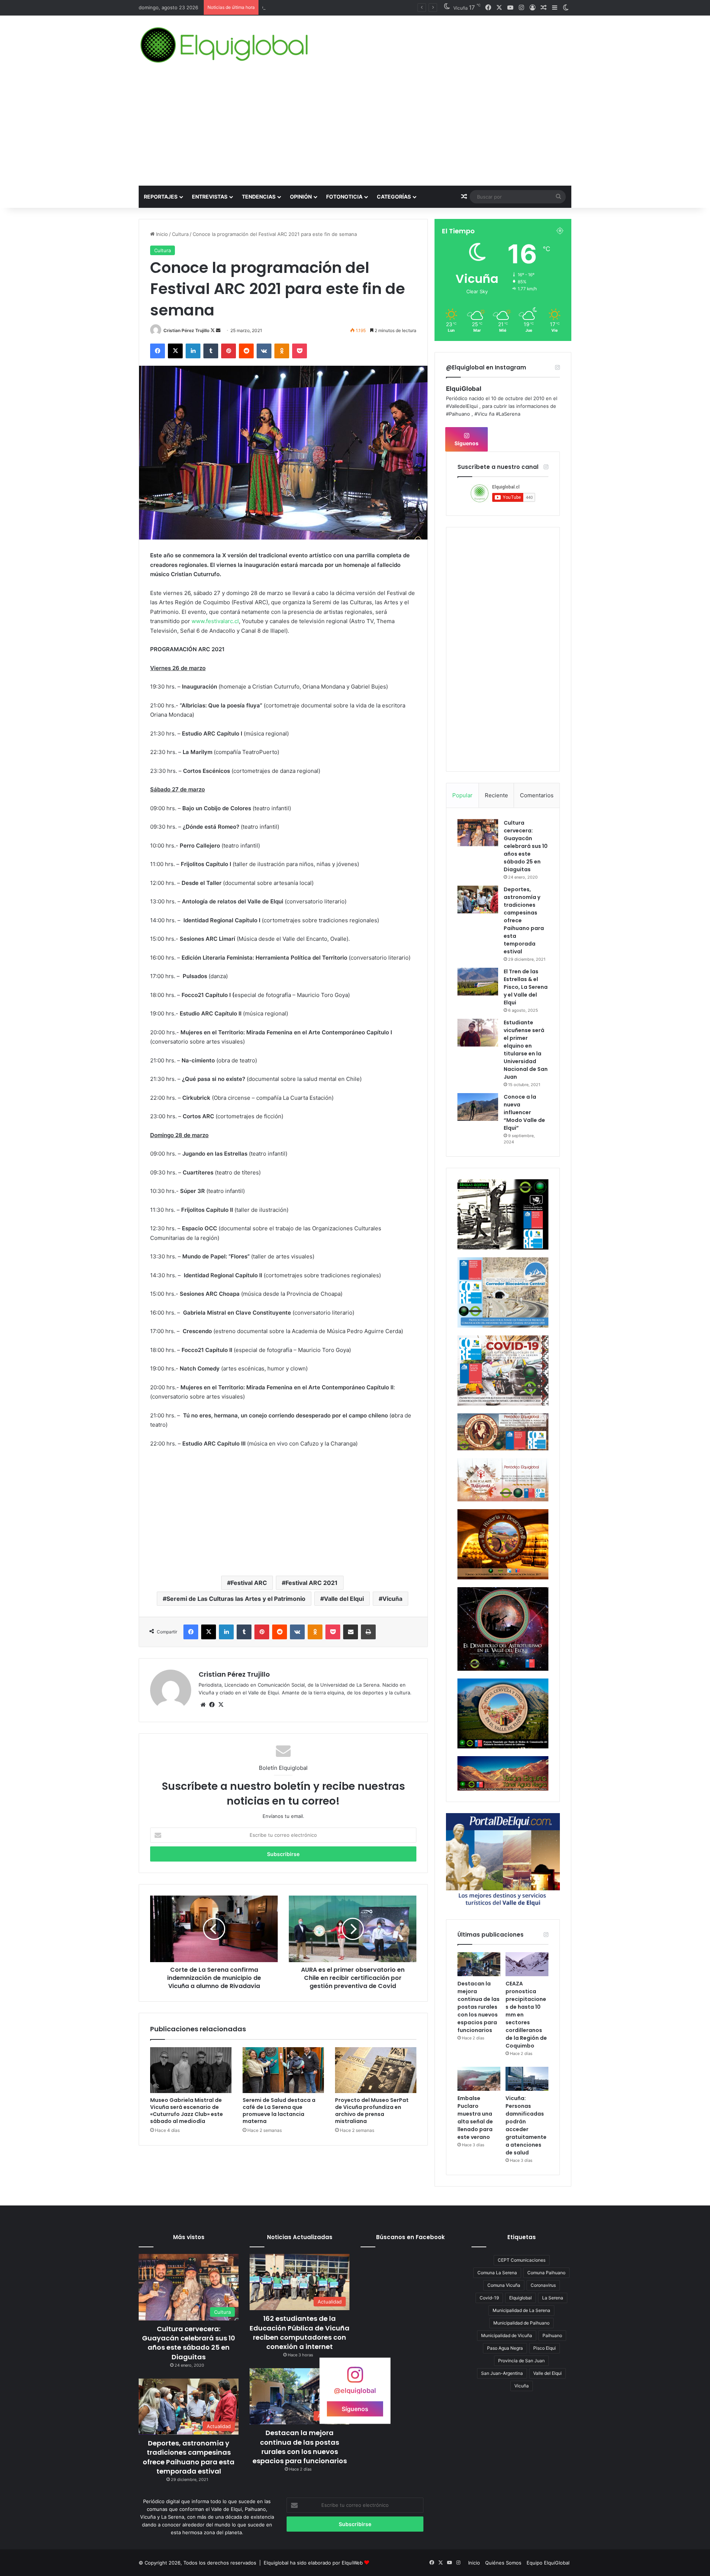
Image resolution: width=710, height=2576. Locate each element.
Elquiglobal (520, 2298)
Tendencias (259, 197)
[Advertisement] (355, 130)
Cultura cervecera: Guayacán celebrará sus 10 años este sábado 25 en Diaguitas (526, 846)
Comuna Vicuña (504, 2285)
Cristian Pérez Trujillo (186, 330)
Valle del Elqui (344, 1599)
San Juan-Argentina (502, 2373)
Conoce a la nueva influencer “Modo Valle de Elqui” (524, 1112)
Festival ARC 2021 (312, 1583)
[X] (221, 1705)
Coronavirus (543, 2285)
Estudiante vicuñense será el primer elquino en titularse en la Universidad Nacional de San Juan (526, 1050)
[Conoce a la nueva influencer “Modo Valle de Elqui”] (478, 1107)
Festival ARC (249, 1583)
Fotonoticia (344, 197)
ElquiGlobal (464, 389)
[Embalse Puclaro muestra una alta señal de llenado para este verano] (479, 2079)
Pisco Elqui (545, 2348)
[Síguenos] (355, 2378)
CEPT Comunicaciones (522, 2260)
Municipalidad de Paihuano (521, 2323)
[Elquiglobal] (225, 45)
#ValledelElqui (462, 406)
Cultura (180, 234)
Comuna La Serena (497, 2273)
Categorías (394, 197)
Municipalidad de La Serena (521, 2310)
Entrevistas (210, 197)
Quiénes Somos (503, 2563)
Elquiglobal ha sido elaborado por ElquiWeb (313, 2563)
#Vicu (481, 414)
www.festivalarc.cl (215, 621)
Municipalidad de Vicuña (507, 2335)
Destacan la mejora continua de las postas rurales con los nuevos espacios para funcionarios (479, 2007)
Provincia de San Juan (521, 2361)
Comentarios (537, 795)
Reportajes (161, 197)
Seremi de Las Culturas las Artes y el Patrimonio (236, 1599)
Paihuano (552, 2335)
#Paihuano (458, 414)
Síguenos (466, 443)
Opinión (301, 197)
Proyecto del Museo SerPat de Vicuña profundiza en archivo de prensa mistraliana (372, 2111)
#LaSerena (508, 414)
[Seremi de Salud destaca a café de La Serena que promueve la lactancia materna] (283, 2070)
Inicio (161, 234)
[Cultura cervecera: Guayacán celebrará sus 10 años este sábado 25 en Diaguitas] (478, 833)
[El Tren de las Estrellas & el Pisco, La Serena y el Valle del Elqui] (478, 982)
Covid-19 (489, 2298)
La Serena (553, 2298)
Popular (462, 795)
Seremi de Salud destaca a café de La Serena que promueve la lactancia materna (279, 2111)
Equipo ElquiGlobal (548, 2563)
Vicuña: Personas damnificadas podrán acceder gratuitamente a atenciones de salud (526, 2125)
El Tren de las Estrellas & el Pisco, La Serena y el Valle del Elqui (526, 987)
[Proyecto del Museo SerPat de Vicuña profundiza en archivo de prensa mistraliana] (376, 2070)
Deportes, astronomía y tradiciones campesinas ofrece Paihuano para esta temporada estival (189, 2457)
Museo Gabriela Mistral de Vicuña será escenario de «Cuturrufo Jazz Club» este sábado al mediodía (187, 2111)
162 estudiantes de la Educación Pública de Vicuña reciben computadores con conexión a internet (300, 2332)
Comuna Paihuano (546, 2273)
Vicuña (392, 1599)
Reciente (496, 795)
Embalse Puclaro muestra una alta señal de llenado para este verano (475, 2118)
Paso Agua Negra (505, 2348)
